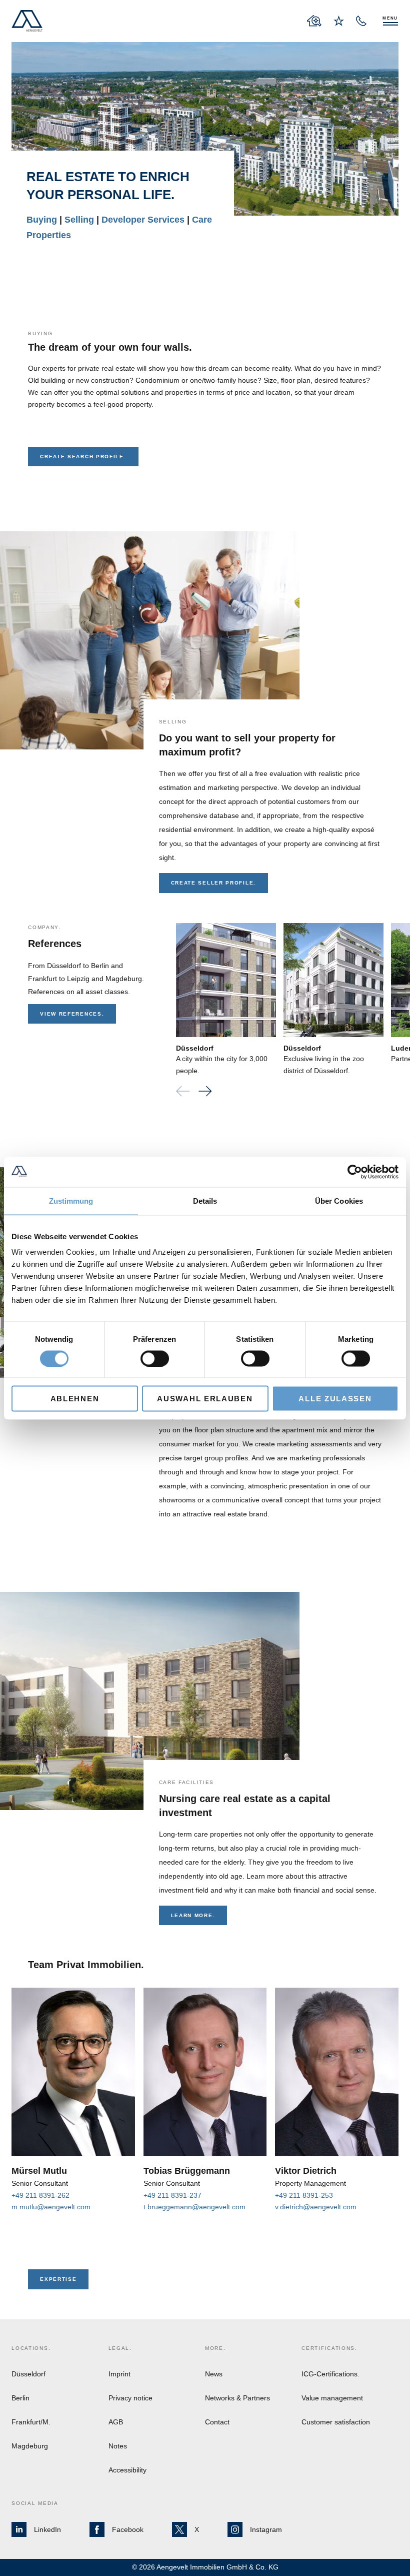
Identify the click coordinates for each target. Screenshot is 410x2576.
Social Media (35, 2503)
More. (215, 2348)
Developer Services (144, 220)
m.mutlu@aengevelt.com (51, 2207)
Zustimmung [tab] (71, 1200)
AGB (116, 2422)
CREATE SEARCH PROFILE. (83, 457)
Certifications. (329, 2348)
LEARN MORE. (193, 1915)
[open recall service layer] (361, 21)
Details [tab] (205, 1200)
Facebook (128, 2529)
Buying (43, 220)
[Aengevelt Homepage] (27, 21)
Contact (217, 2422)
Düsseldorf (195, 1048)
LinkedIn (47, 2529)
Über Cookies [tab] (339, 1200)
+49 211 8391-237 (172, 2195)
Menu (390, 18)
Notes (118, 2446)
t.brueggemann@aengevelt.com (194, 2207)
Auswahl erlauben (205, 1399)
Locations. (31, 2348)
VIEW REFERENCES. (72, 1014)
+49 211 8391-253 (304, 2195)
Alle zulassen (335, 1399)
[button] (205, 1091)
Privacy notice (130, 2398)
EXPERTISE (58, 2279)
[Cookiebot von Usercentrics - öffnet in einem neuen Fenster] (355, 1172)
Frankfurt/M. (31, 2422)
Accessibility (127, 2470)
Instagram (266, 2529)
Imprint (119, 2374)
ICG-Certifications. (330, 2374)
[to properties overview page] (314, 21)
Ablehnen (75, 1399)
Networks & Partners (237, 2398)
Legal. (120, 2348)
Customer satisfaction (336, 2422)
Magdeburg (30, 2446)
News (214, 2374)
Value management (332, 2398)
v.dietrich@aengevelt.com (316, 2207)
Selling (80, 220)
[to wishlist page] (339, 21)
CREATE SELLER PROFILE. (213, 883)
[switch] (155, 1358)
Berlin (20, 2398)
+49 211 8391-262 (40, 2195)
